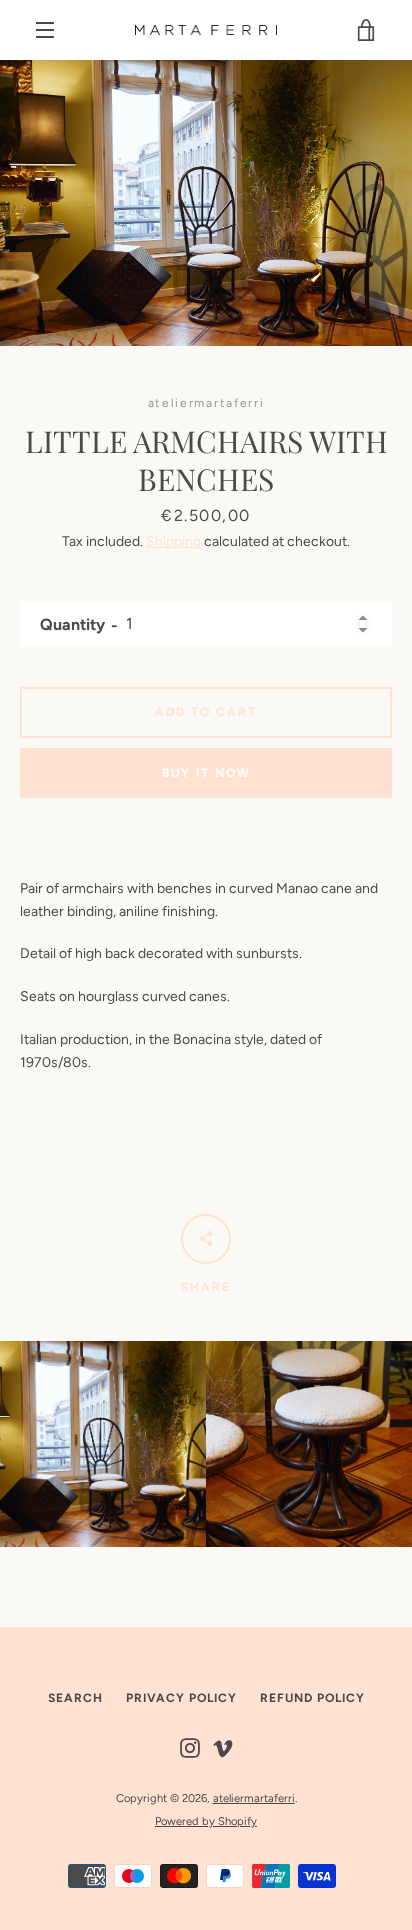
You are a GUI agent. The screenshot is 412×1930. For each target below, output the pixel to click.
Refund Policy (312, 1698)
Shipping (173, 541)
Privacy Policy (181, 1698)
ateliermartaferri (254, 1798)
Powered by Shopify (206, 1821)
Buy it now (206, 773)
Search (75, 1698)
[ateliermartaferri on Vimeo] (223, 1746)
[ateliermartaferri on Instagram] (190, 1746)
